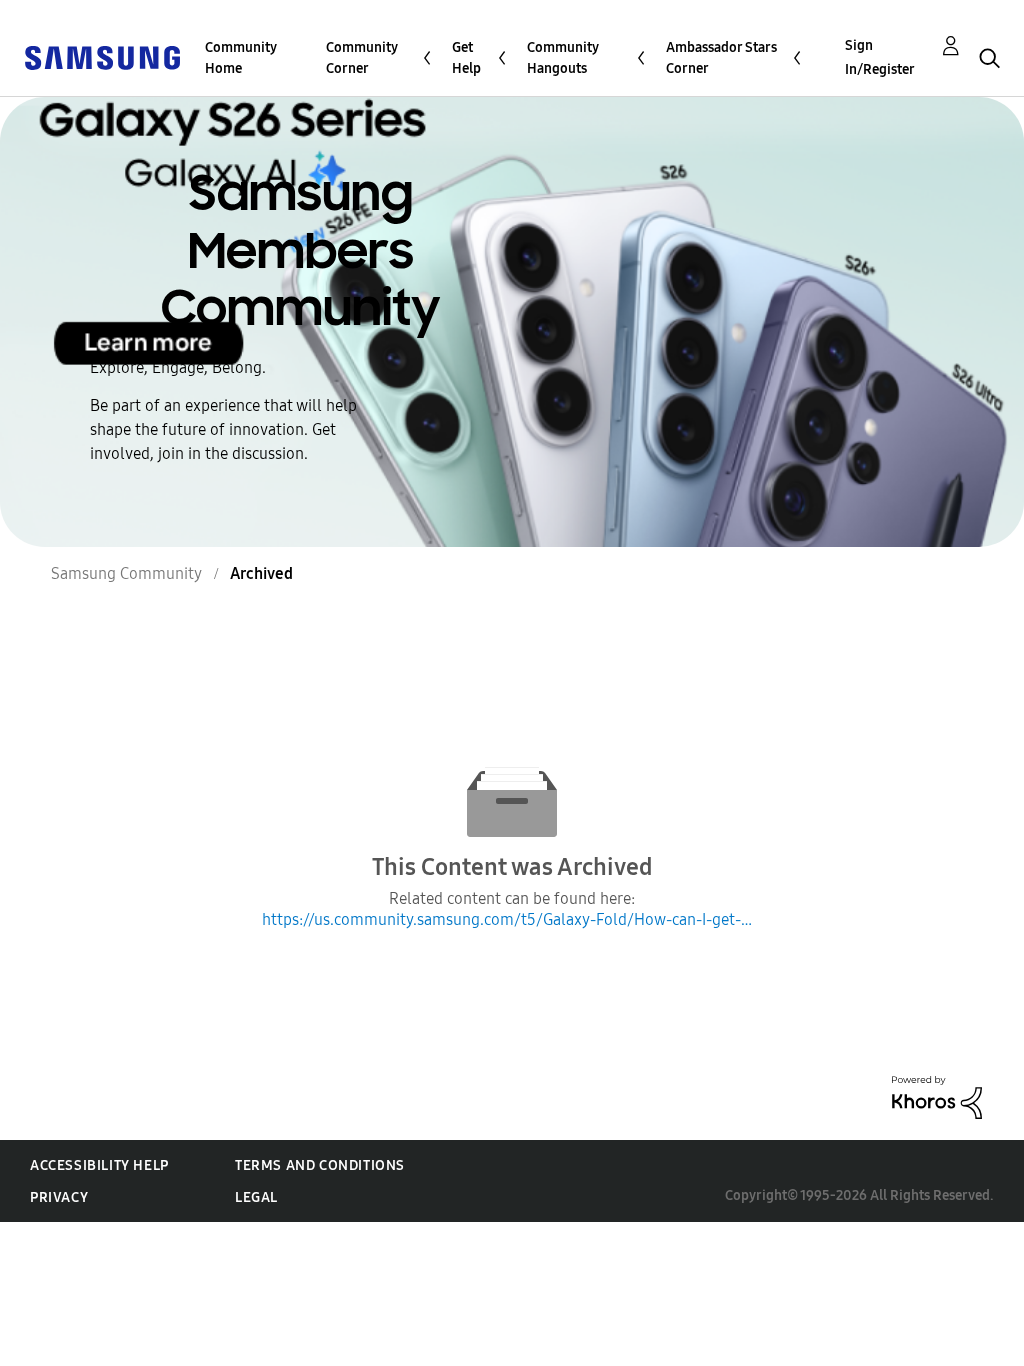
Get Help (466, 58)
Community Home (241, 58)
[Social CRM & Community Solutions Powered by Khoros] (937, 1096)
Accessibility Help (99, 1165)
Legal (256, 1197)
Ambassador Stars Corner (721, 58)
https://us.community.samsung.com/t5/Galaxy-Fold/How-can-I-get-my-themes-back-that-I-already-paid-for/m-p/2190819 (512, 919)
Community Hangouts (563, 58)
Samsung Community (126, 573)
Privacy (59, 1197)
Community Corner (362, 58)
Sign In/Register (880, 57)
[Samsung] (102, 56)
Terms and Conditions (320, 1165)
